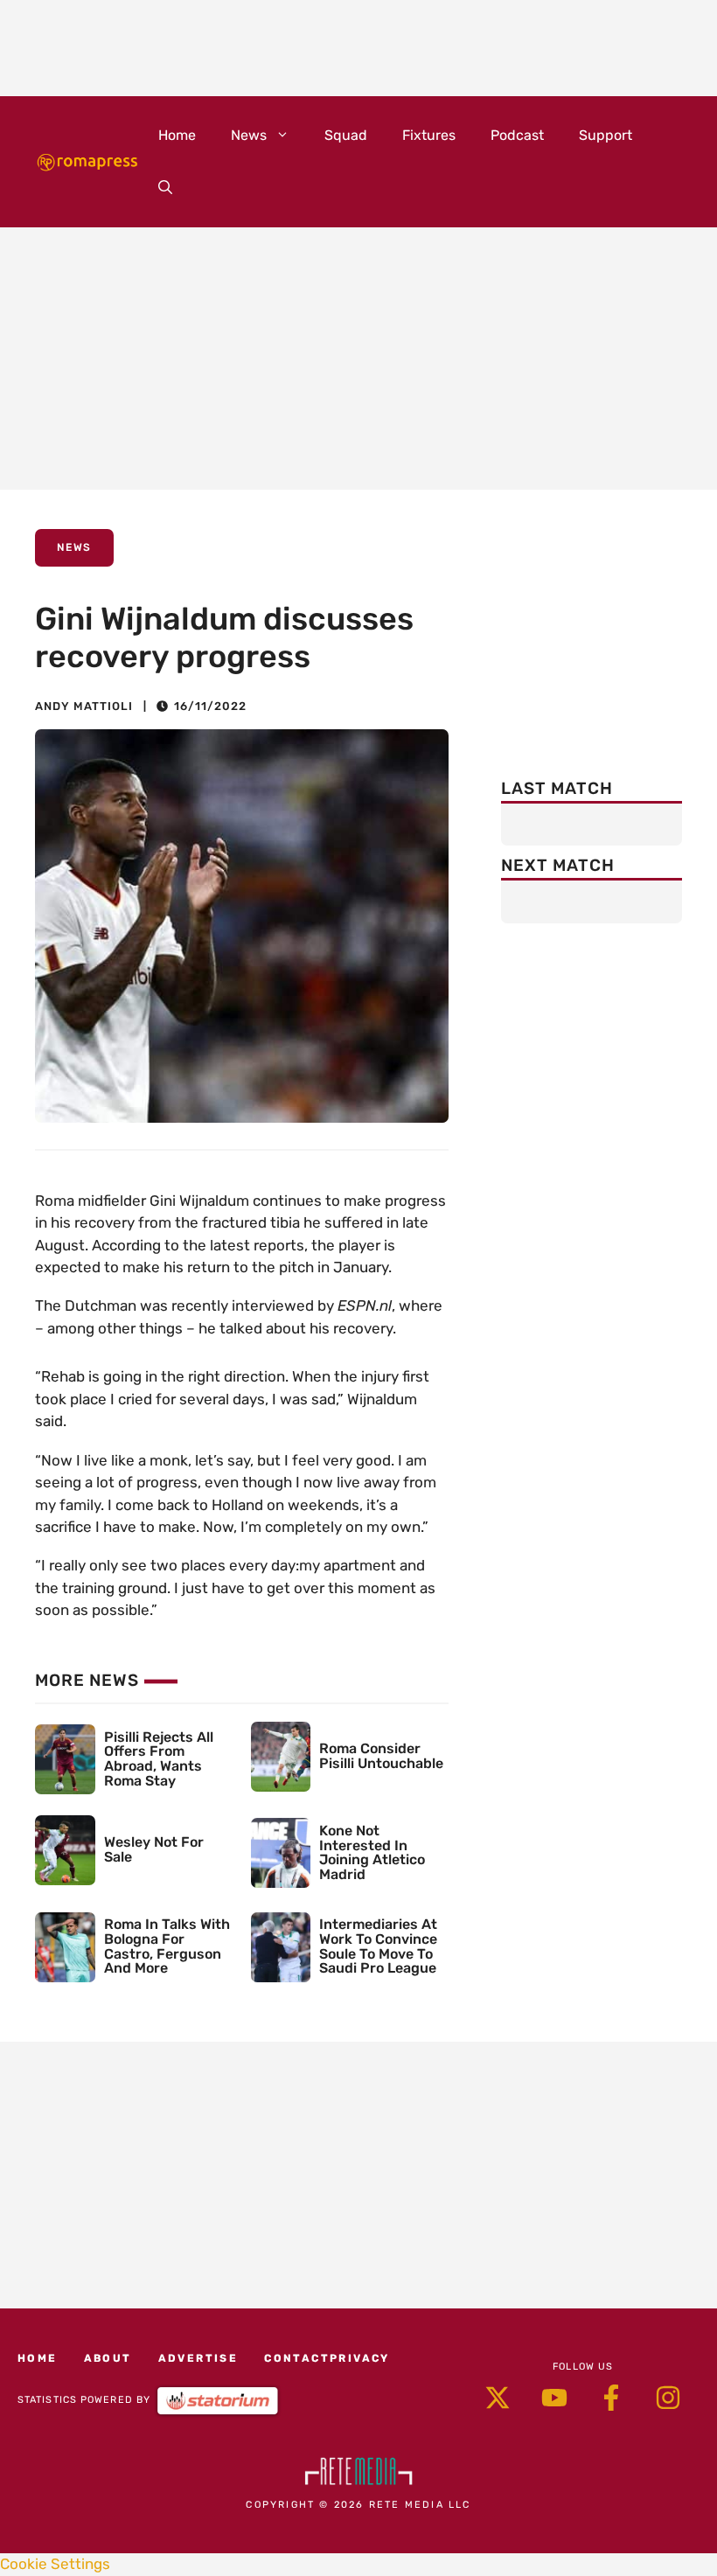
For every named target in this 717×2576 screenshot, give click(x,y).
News (249, 135)
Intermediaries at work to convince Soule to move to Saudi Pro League (378, 1946)
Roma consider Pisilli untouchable (381, 1756)
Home (177, 135)
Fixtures (429, 135)
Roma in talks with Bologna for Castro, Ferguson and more (167, 1946)
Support (606, 135)
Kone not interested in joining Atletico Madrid (372, 1852)
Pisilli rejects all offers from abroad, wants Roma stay (159, 1759)
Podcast (517, 135)
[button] (165, 188)
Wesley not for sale (154, 1849)
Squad (346, 135)
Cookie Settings (55, 2564)
